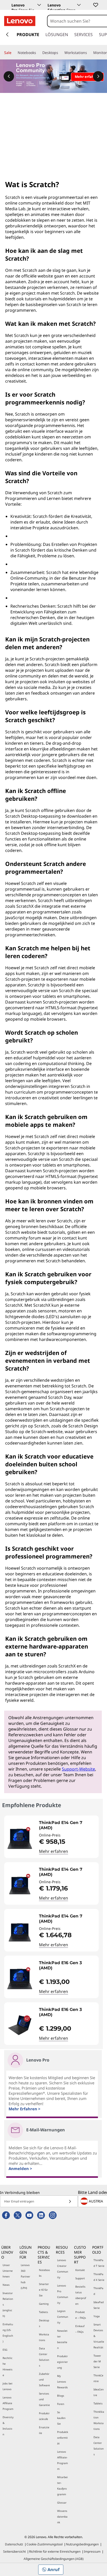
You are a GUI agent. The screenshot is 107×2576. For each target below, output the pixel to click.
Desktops (44, 2323)
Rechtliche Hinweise (8, 2367)
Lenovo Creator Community (63, 2269)
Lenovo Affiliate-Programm (62, 2460)
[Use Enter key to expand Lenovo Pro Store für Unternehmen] (39, 5)
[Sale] (14, 53)
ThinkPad (98, 2291)
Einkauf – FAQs (80, 2329)
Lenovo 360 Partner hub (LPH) (25, 2276)
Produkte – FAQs (81, 2315)
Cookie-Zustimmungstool (45, 2544)
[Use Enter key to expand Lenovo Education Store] (79, 5)
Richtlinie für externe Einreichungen (55, 2551)
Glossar (62, 2503)
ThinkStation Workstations (99, 2420)
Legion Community (63, 2317)
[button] (95, 5)
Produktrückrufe (44, 2416)
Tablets (44, 2312)
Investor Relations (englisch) (8, 2304)
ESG (5, 2350)
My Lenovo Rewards (62, 2382)
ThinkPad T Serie (99, 2263)
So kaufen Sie (61, 2418)
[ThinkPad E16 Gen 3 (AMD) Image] (20, 1979)
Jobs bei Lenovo (8, 2386)
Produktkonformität (63, 2438)
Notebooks (44, 2273)
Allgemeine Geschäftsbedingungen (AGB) (54, 2559)
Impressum (92, 2551)
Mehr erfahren (53, 1851)
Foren (61, 2404)
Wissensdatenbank (62, 2517)
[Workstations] (89, 53)
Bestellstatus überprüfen (81, 2295)
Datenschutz (14, 2544)
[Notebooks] (38, 53)
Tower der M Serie (97, 2361)
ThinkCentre (98, 2378)
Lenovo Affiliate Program (8, 2403)
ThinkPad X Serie (99, 2277)
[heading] (68, 1825)
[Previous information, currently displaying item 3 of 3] (9, 76)
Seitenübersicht (14, 2551)
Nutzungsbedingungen (82, 2544)
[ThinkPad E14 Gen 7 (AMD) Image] (20, 1839)
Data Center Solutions (44, 2357)
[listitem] (51, 1837)
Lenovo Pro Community (63, 2294)
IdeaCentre (99, 2392)
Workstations (44, 2337)
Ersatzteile (44, 2430)
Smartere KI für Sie (44, 2290)
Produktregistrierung (62, 2362)
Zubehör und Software (44, 2380)
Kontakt (80, 2270)
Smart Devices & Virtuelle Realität (99, 2336)
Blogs (61, 2396)
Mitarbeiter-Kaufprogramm (62, 2486)
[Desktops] (60, 53)
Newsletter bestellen (62, 2339)
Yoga (97, 2316)
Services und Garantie (44, 2399)
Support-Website (78, 1769)
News (6, 2285)
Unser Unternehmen (8, 2271)
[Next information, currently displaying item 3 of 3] (98, 76)
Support (80, 2278)
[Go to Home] (20, 21)
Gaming (44, 2304)
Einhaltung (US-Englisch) (8, 2333)
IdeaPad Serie (99, 2305)
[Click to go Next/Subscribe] (70, 2201)
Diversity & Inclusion (8, 2426)
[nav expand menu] (7, 35)
